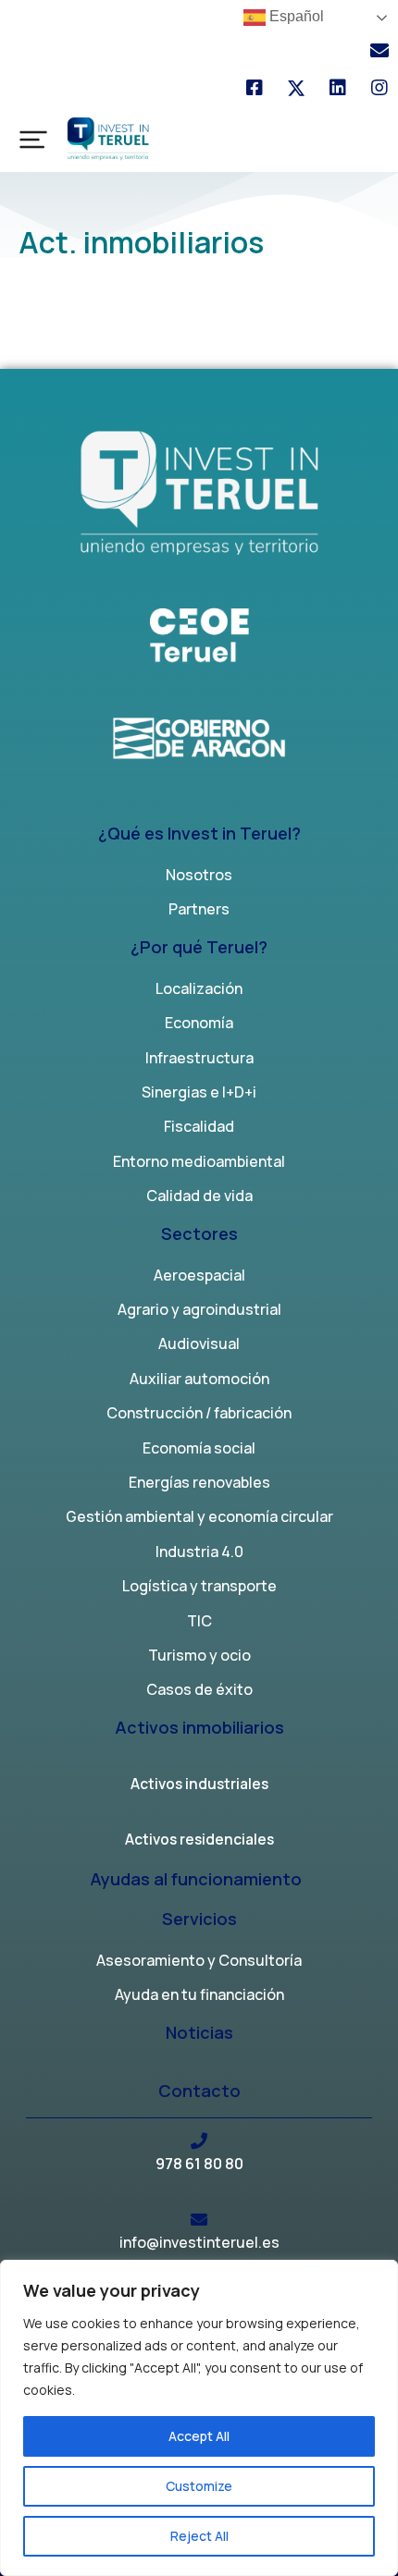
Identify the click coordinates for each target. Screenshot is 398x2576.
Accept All (199, 2436)
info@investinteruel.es (199, 2242)
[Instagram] (379, 88)
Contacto (199, 2092)
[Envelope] (379, 51)
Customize (199, 2486)
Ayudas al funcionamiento (196, 1880)
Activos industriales (199, 1785)
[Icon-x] (296, 88)
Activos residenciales (199, 1841)
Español (295, 16)
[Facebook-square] (255, 88)
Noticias (199, 2034)
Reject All (199, 2536)
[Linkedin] (338, 88)
